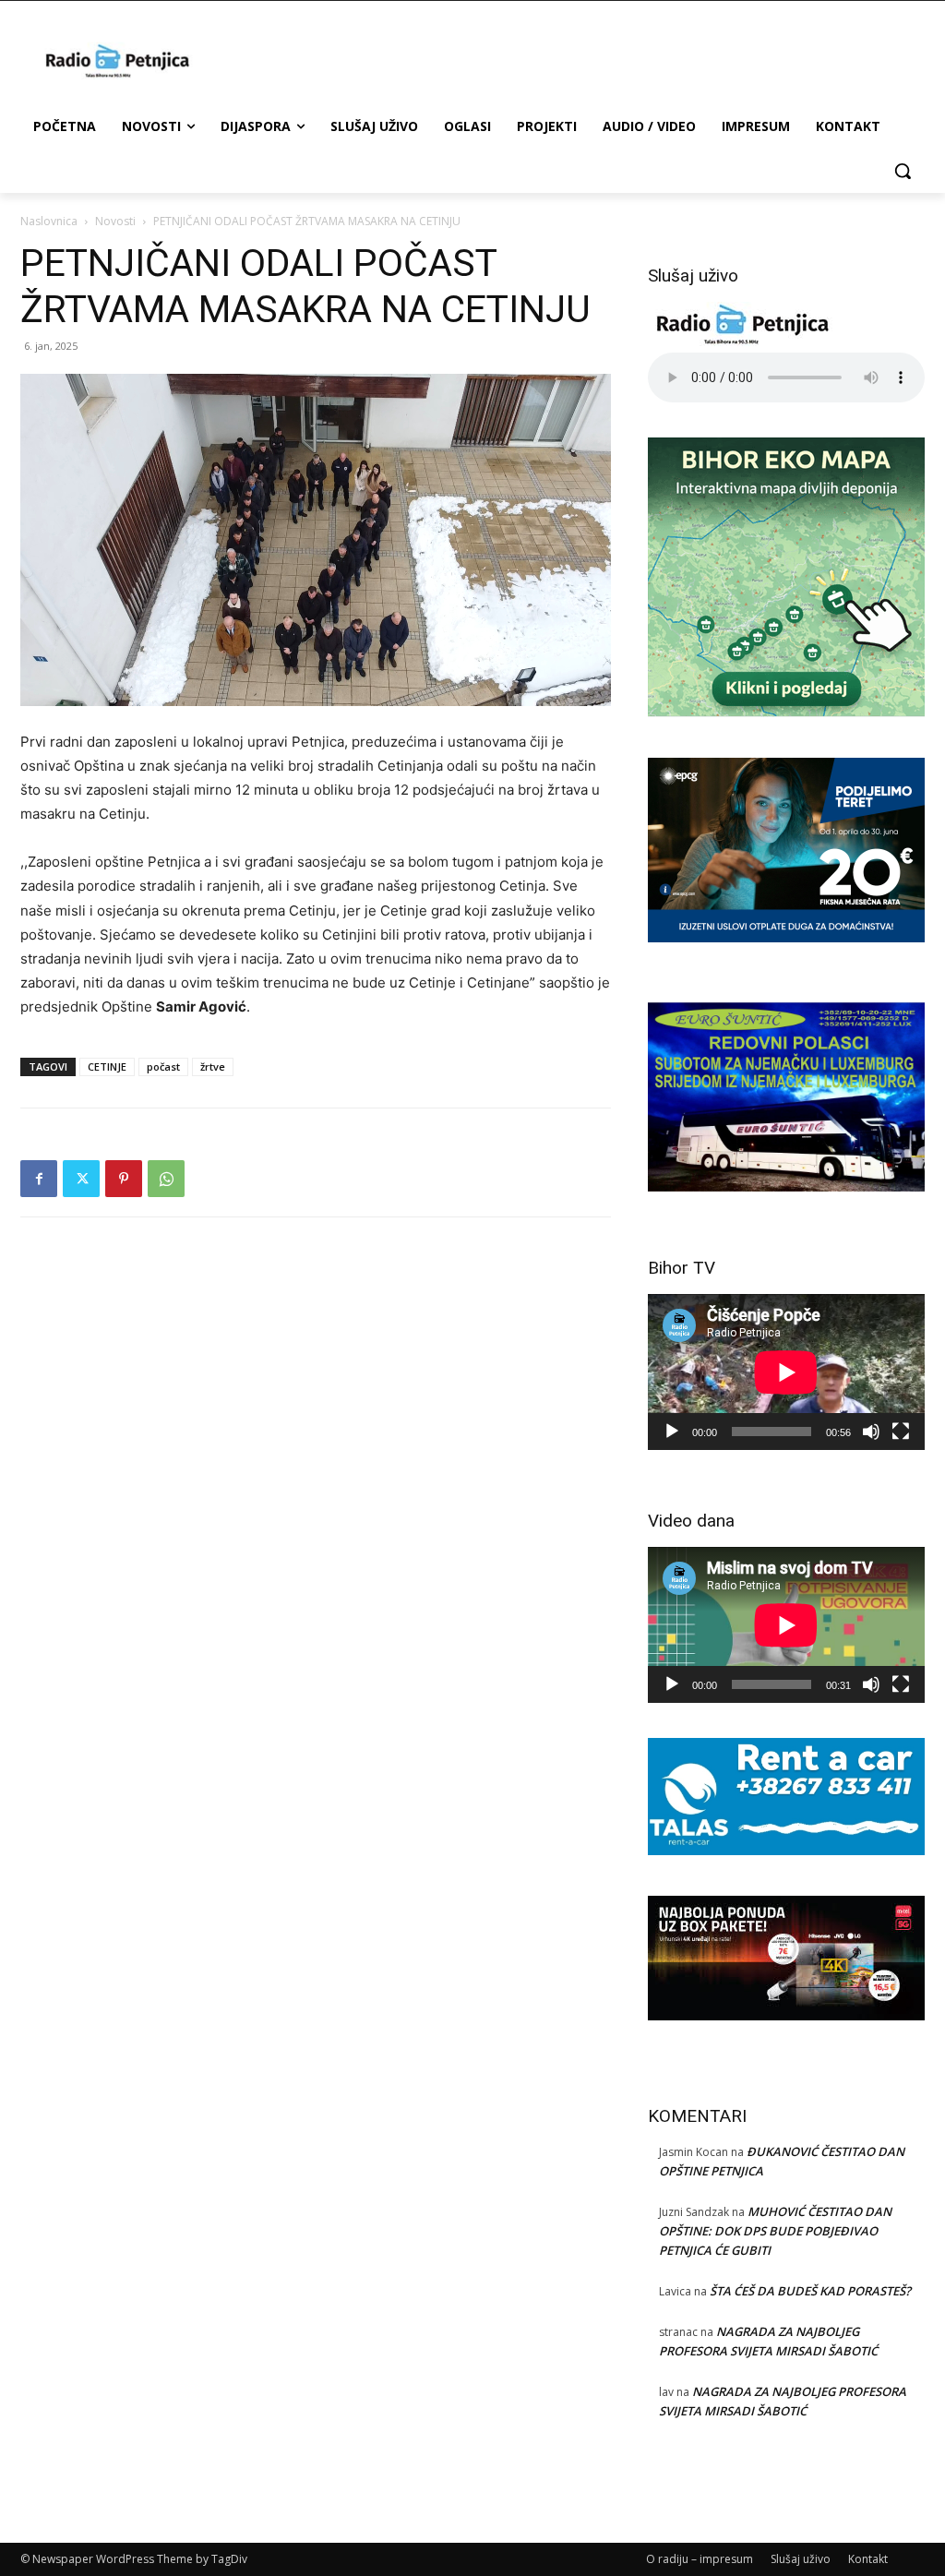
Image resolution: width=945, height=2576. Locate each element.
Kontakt (868, 2559)
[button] (903, 171)
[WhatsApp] (166, 1179)
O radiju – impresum (700, 2559)
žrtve (213, 1066)
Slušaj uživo (801, 2559)
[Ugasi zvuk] (871, 1432)
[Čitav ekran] (901, 1432)
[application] (786, 1372)
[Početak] (672, 1432)
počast (163, 1066)
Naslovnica (49, 221)
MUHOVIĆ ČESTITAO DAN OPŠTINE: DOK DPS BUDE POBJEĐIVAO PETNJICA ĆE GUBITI (775, 2231)
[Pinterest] (124, 1179)
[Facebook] (39, 1179)
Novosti (115, 221)
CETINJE (107, 1066)
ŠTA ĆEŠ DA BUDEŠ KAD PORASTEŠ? (810, 2291)
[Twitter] (81, 1179)
